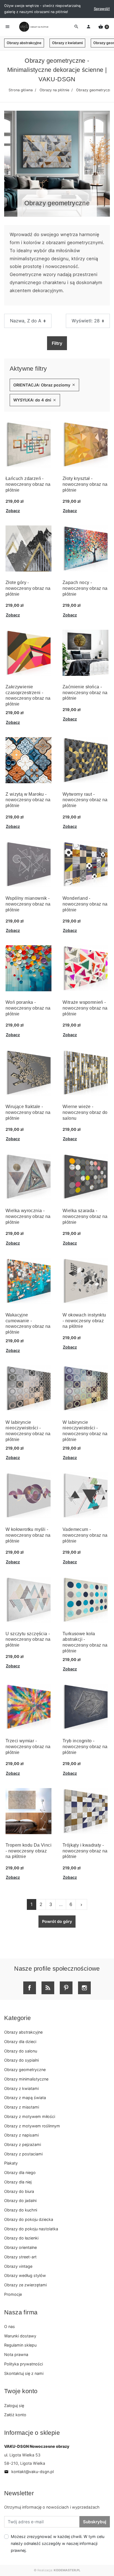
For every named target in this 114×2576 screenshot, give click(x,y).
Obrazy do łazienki (21, 2238)
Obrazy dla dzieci (20, 2042)
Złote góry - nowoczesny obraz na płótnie (28, 588)
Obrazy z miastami (22, 2107)
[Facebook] (30, 1988)
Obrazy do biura (19, 2191)
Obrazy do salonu (21, 2051)
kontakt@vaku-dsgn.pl (29, 2472)
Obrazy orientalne (20, 2247)
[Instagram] (84, 1988)
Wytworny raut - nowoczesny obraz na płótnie (85, 800)
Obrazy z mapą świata (25, 2098)
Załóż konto (15, 2415)
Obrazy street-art (20, 2257)
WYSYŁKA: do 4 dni (35, 400)
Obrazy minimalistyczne (26, 2079)
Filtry (57, 343)
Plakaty (11, 2163)
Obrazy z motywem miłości (30, 2116)
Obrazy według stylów (25, 2275)
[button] (104, 27)
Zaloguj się (14, 2406)
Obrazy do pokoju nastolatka (31, 2229)
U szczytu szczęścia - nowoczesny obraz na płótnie (28, 1640)
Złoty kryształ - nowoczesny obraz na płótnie (85, 484)
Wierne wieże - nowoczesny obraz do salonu (85, 1112)
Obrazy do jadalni (20, 2200)
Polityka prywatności (24, 2364)
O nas (10, 2326)
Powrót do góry (57, 1921)
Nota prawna (16, 2354)
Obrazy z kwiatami (67, 43)
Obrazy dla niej (18, 2182)
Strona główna (21, 90)
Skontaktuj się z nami (24, 2373)
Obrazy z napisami (21, 2135)
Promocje (13, 2294)
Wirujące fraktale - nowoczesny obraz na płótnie (28, 1112)
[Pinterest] (66, 1988)
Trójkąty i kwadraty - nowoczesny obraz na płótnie (85, 1851)
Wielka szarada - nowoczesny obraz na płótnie (85, 1216)
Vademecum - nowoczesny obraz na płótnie (85, 1535)
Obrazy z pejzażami (23, 2144)
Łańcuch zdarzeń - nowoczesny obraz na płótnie (28, 484)
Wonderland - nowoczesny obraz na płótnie (85, 904)
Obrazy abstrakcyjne (24, 43)
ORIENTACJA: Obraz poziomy (44, 385)
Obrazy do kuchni (21, 2210)
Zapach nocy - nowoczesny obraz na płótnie (85, 588)
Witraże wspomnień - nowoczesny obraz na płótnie (85, 1008)
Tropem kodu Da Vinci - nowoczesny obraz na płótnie (28, 1851)
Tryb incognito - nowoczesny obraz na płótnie (85, 1747)
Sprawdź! (102, 9)
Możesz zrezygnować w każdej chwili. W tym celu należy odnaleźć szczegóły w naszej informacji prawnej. (58, 2543)
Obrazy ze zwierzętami (25, 2285)
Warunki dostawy (20, 2336)
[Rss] (48, 1988)
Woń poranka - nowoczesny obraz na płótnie (28, 1008)
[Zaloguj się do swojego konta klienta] (89, 27)
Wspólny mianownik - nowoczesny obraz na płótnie (28, 904)
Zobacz (13, 511)
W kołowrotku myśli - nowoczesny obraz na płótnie (28, 1535)
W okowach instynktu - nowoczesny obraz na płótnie (84, 1321)
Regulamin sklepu (20, 2345)
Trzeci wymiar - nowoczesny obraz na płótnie (28, 1747)
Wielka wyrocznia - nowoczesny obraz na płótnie (28, 1216)
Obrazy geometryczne (25, 2070)
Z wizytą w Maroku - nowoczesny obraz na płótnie (28, 800)
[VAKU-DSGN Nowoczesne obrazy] (33, 27)
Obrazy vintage (18, 2266)
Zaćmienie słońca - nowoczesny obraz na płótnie (85, 693)
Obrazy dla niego (20, 2172)
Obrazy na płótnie (54, 90)
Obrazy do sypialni (21, 2060)
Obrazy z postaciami (23, 2154)
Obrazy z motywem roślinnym (32, 2126)
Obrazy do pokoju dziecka (29, 2219)
